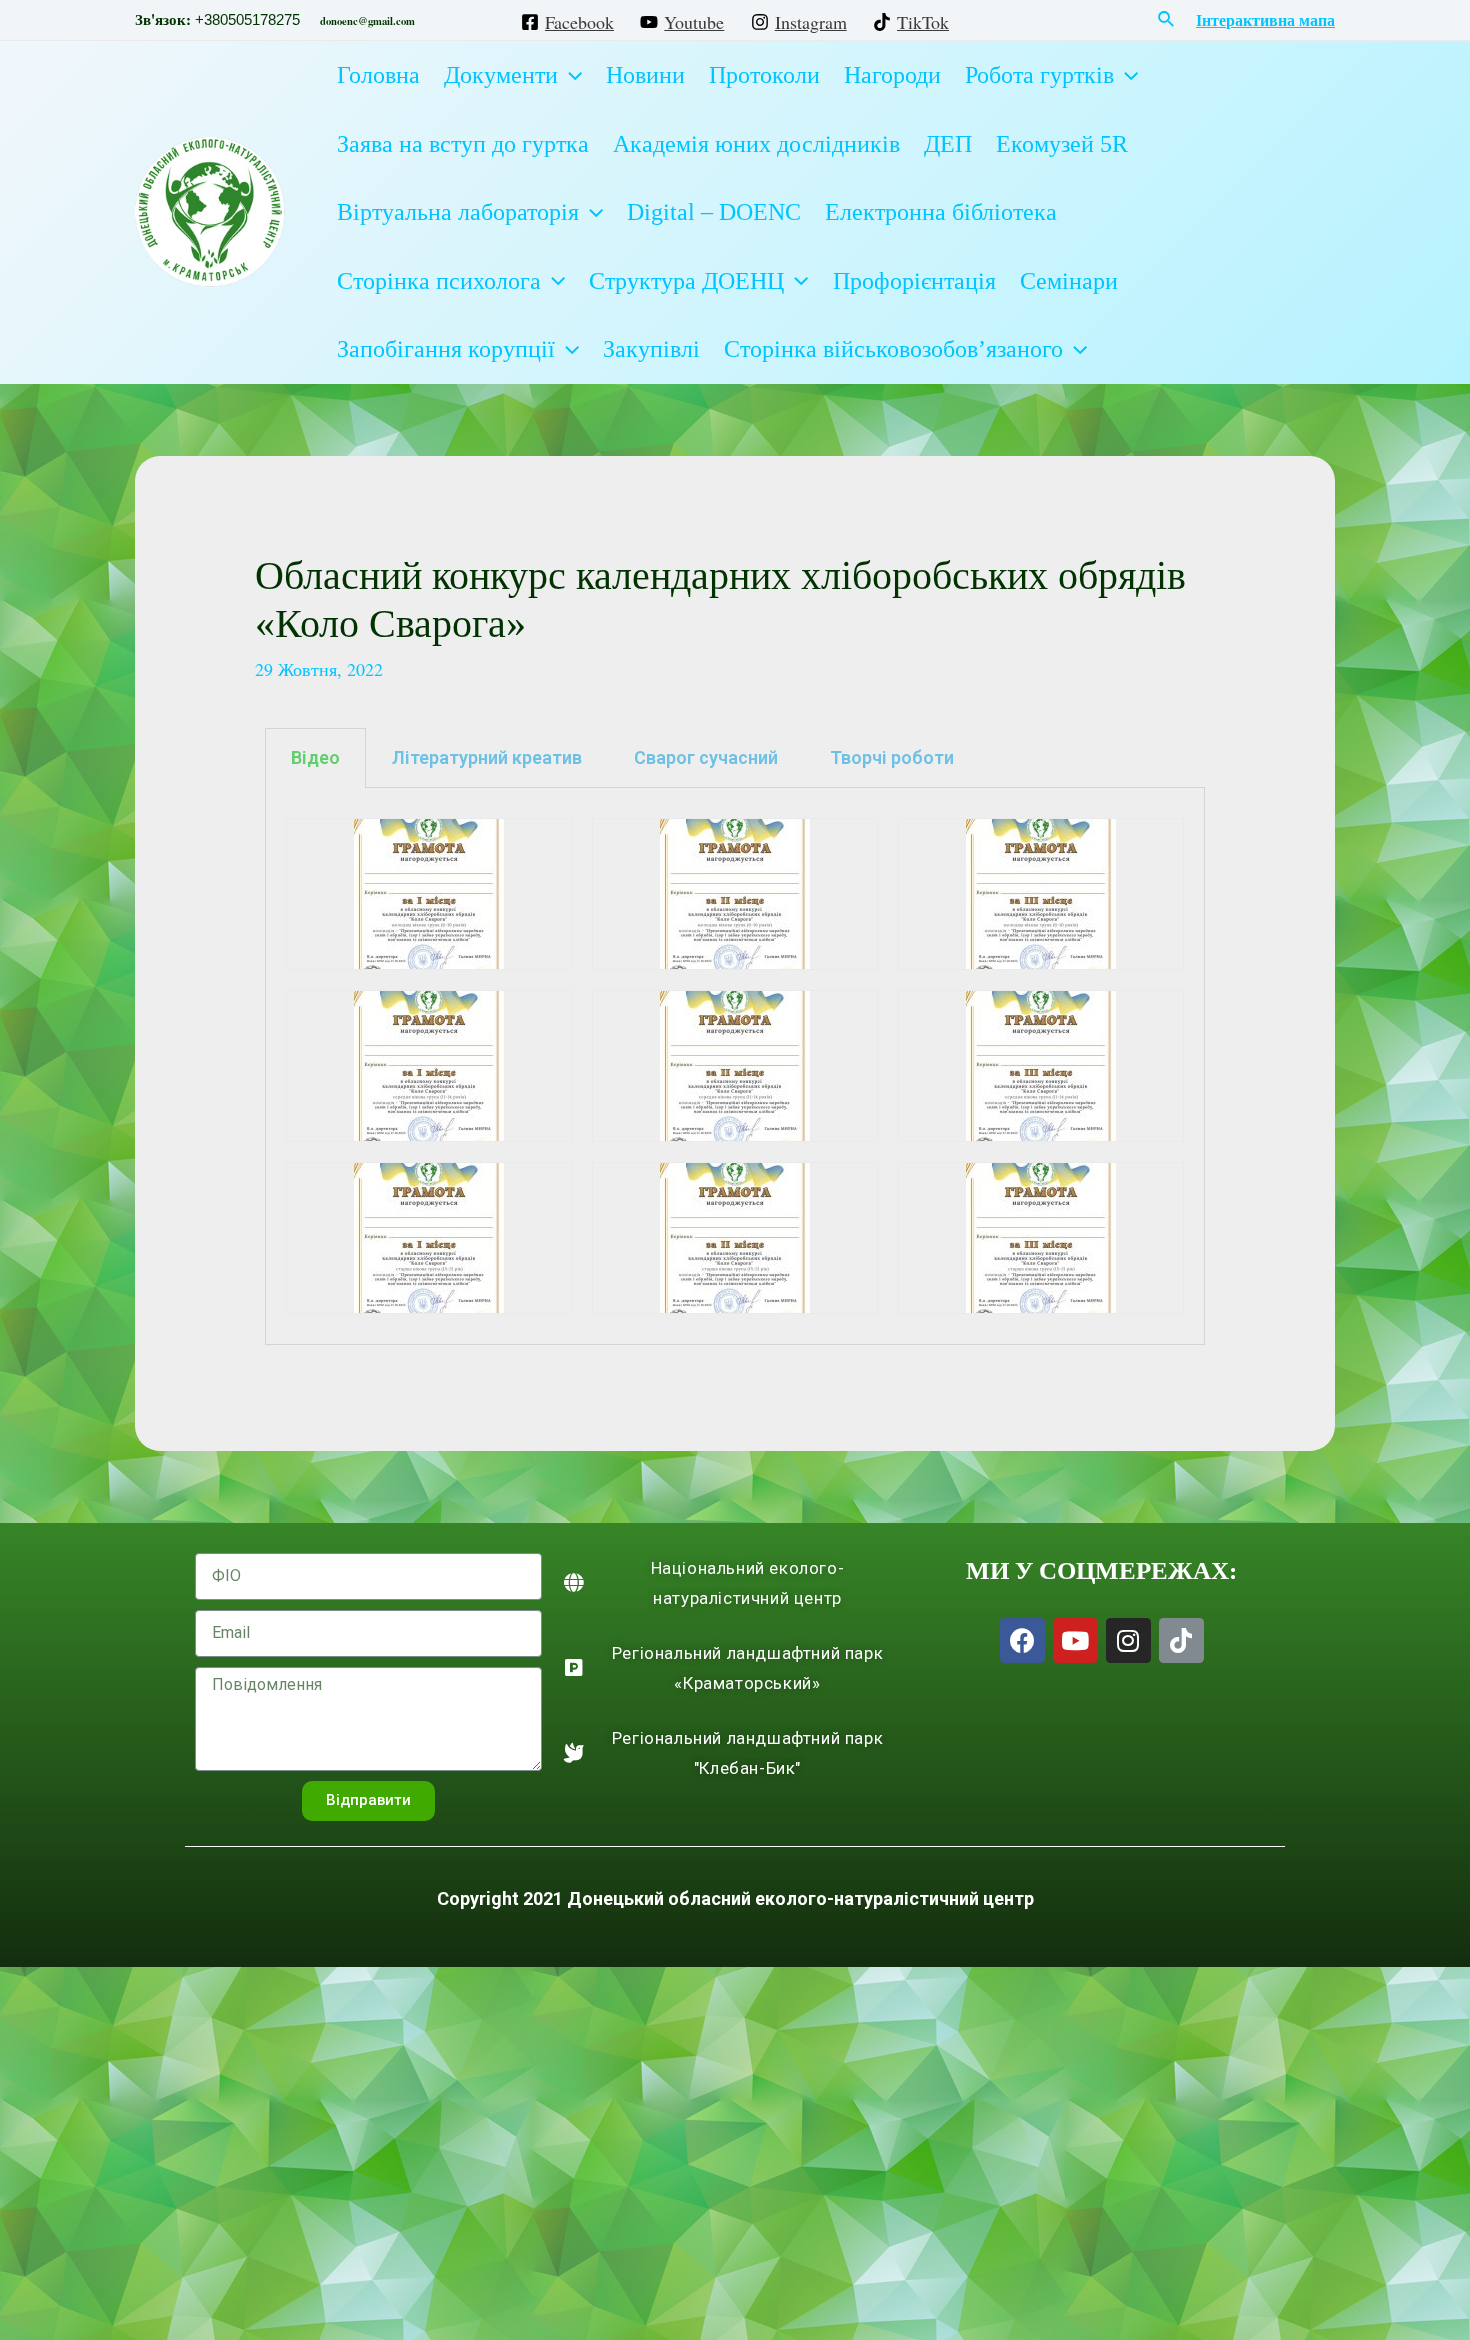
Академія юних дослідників (756, 144)
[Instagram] (1128, 1640)
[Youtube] (1075, 1640)
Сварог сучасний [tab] (706, 757)
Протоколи (764, 75)
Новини (645, 75)
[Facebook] (1022, 1640)
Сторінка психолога (439, 281)
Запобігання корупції (446, 349)
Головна (378, 75)
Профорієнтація (914, 281)
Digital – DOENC (714, 212)
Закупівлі (651, 349)
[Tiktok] (1181, 1640)
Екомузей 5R (1062, 144)
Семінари (1069, 281)
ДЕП (948, 144)
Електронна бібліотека (941, 212)
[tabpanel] (735, 1066)
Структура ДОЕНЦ (686, 281)
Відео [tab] (315, 757)
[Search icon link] (1167, 20)
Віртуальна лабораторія (458, 212)
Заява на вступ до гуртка (463, 144)
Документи (501, 75)
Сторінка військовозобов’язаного (893, 349)
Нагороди (892, 75)
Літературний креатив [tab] (487, 757)
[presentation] (570, 75)
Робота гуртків (1039, 75)
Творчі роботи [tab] (892, 757)
